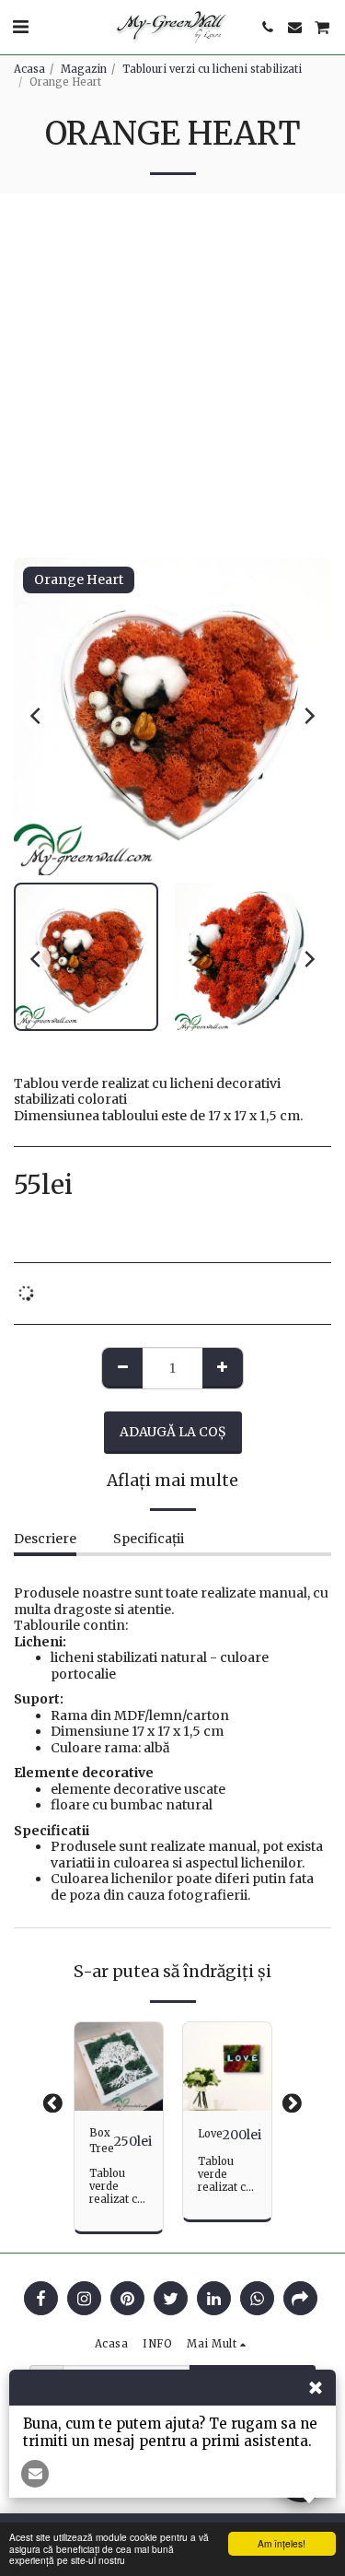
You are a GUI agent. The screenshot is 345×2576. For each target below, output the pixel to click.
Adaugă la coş (119, 2097)
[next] (308, 716)
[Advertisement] (172, 375)
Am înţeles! (282, 2543)
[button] (20, 26)
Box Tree (102, 2141)
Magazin (84, 69)
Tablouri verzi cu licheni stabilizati (212, 69)
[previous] (37, 716)
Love (210, 2134)
